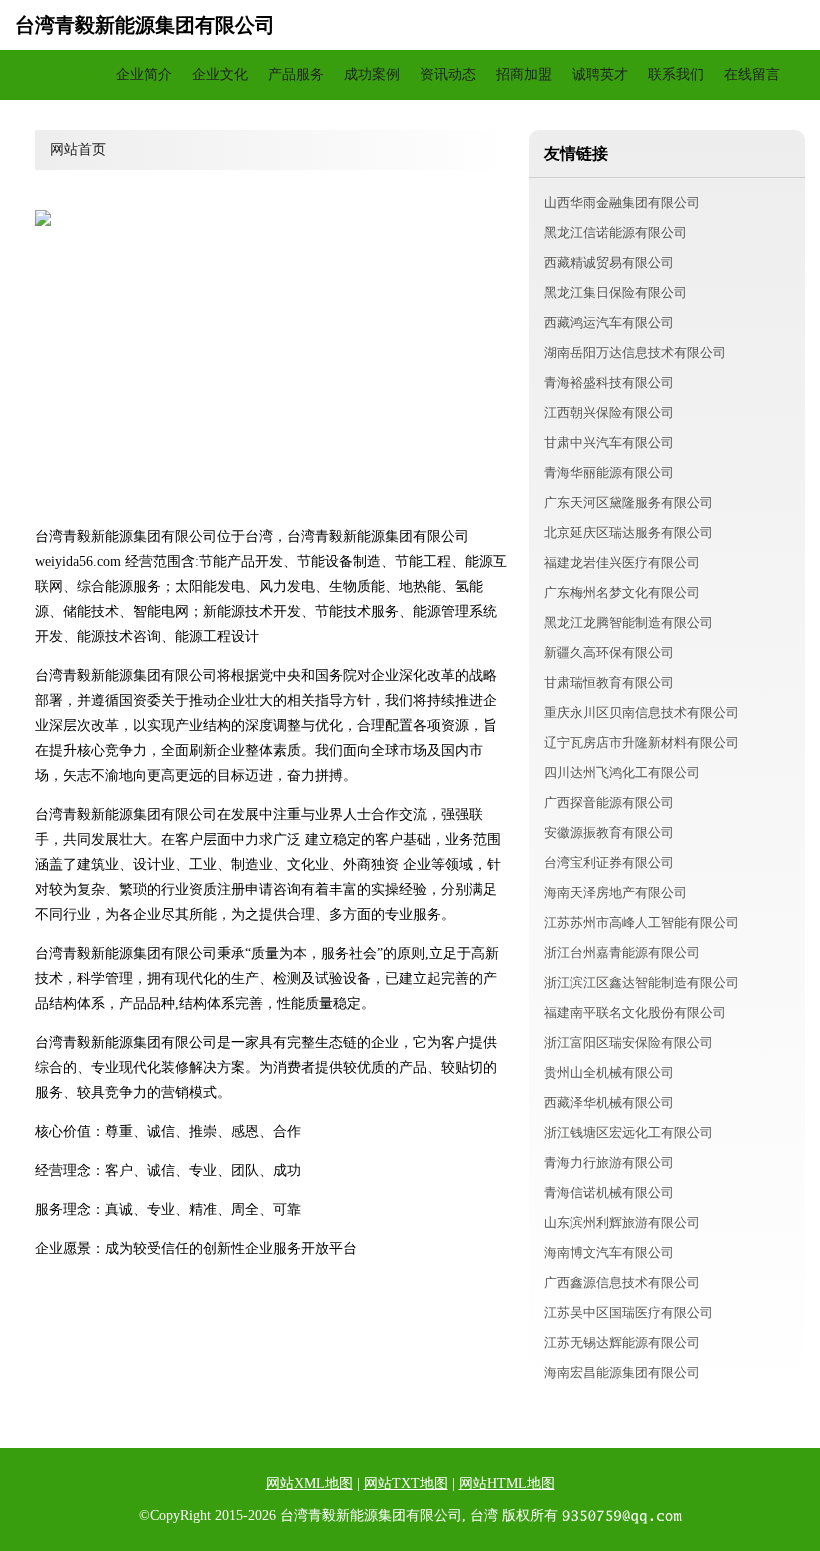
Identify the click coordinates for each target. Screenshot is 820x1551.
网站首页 (68, 74)
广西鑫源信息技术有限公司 (622, 1282)
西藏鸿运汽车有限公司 (609, 322)
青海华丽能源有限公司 (609, 472)
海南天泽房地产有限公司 (615, 892)
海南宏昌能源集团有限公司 (622, 1372)
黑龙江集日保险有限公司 (615, 292)
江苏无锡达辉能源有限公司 (622, 1342)
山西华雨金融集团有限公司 (622, 202)
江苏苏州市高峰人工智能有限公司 (641, 922)
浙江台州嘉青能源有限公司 (622, 952)
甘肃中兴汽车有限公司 (609, 442)
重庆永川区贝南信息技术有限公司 (641, 712)
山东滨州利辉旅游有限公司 (622, 1222)
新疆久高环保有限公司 (609, 652)
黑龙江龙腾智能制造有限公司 (628, 622)
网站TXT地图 (406, 1483)
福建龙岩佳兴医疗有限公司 (622, 562)
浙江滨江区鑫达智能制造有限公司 (641, 982)
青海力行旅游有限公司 (609, 1162)
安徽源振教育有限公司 (609, 832)
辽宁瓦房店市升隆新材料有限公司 (641, 742)
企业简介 (144, 74)
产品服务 (296, 74)
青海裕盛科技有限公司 (609, 382)
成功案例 (372, 74)
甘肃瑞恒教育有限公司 (609, 682)
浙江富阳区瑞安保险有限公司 (628, 1042)
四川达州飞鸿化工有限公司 (622, 772)
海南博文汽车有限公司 (609, 1252)
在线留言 (752, 74)
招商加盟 (524, 74)
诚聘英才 (600, 74)
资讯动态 (448, 74)
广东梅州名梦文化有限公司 (622, 592)
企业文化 (220, 74)
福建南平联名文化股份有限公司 (635, 1012)
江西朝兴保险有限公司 (609, 412)
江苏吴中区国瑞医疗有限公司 (628, 1312)
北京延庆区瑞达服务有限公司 (628, 532)
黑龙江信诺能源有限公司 (615, 232)
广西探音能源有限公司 (609, 802)
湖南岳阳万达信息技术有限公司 (635, 352)
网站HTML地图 (507, 1483)
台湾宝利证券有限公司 (609, 862)
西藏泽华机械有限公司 (609, 1102)
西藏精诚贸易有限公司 (609, 262)
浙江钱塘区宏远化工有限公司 (628, 1132)
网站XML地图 (309, 1483)
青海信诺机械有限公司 (609, 1192)
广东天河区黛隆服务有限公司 (628, 502)
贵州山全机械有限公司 (609, 1072)
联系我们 (676, 74)
